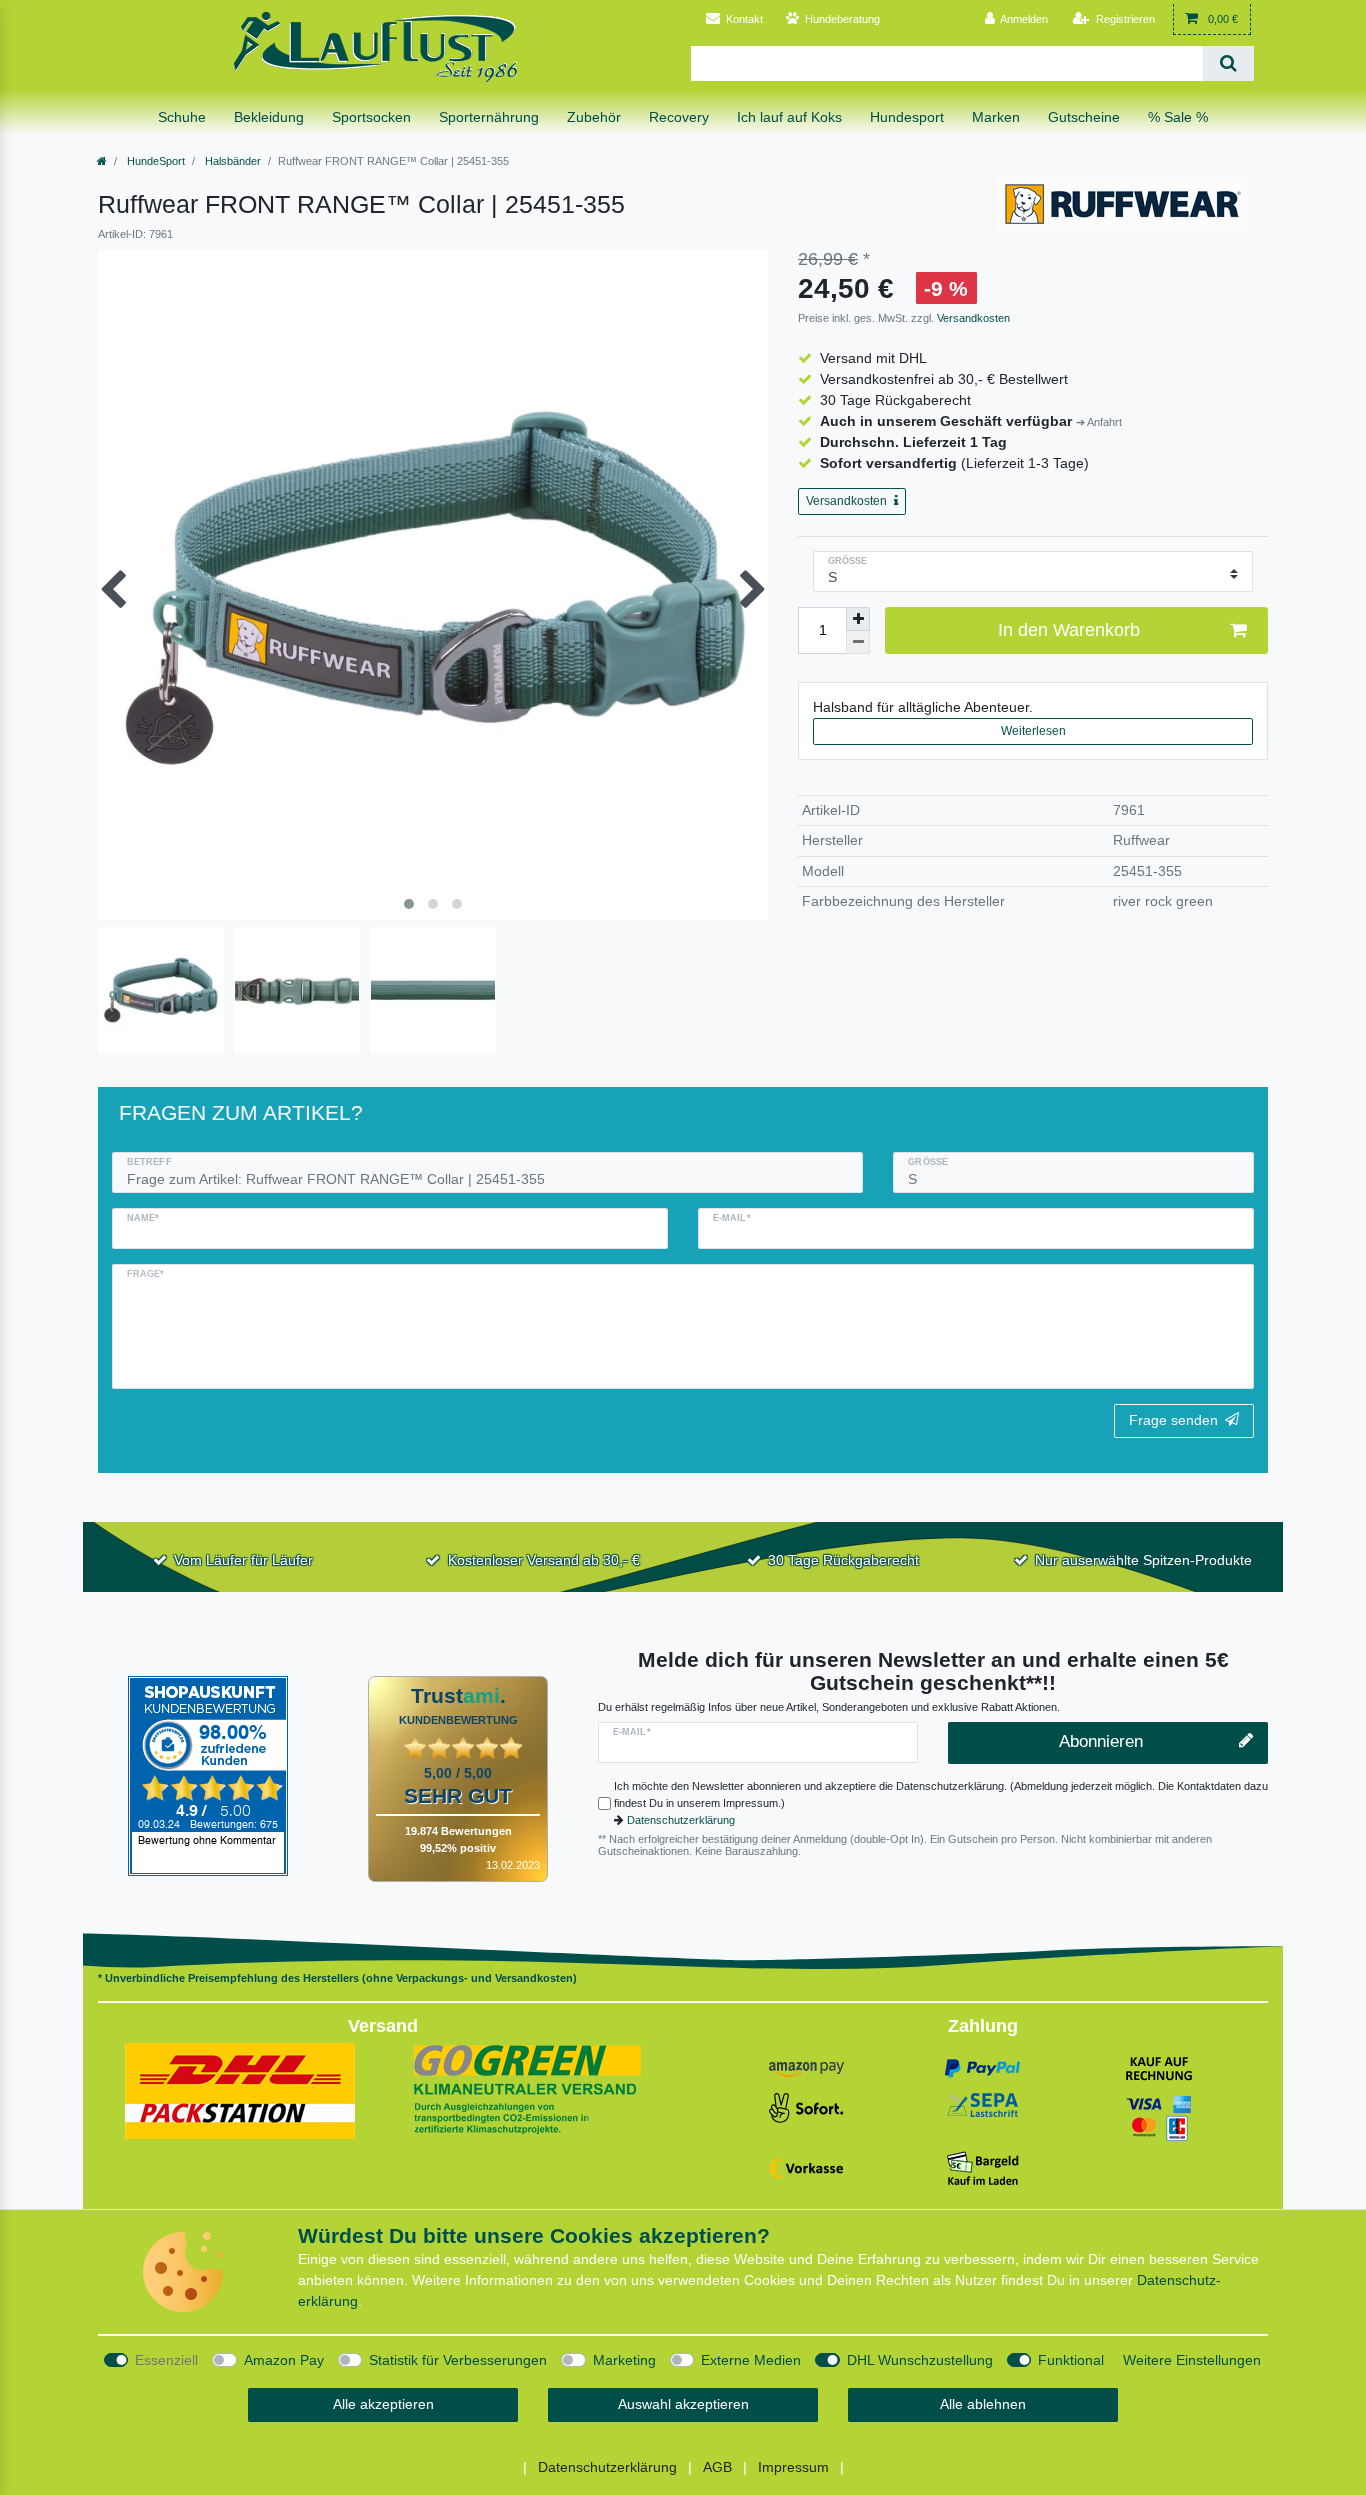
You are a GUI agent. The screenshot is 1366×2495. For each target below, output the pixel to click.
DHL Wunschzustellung (920, 2360)
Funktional (1071, 2360)
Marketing (624, 2360)
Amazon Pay (284, 2360)
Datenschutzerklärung (681, 1820)
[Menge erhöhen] (858, 619)
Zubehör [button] (594, 117)
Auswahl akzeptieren (683, 2404)
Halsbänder (231, 161)
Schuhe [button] (182, 117)
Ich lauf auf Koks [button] (789, 117)
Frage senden (1173, 1420)
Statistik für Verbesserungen (458, 2360)
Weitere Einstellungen (1192, 2360)
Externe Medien (751, 2360)
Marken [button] (996, 117)
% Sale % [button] (1178, 117)
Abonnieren (1101, 1741)
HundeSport (154, 161)
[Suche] (1228, 63)
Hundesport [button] (907, 117)
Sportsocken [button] (371, 117)
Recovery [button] (679, 117)
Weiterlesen (1033, 731)
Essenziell (166, 2360)
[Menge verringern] (858, 642)
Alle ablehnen (983, 2404)
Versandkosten (972, 318)
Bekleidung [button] (269, 117)
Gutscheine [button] (1084, 117)
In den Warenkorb (1069, 630)
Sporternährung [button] (489, 117)
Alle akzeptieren (383, 2404)
